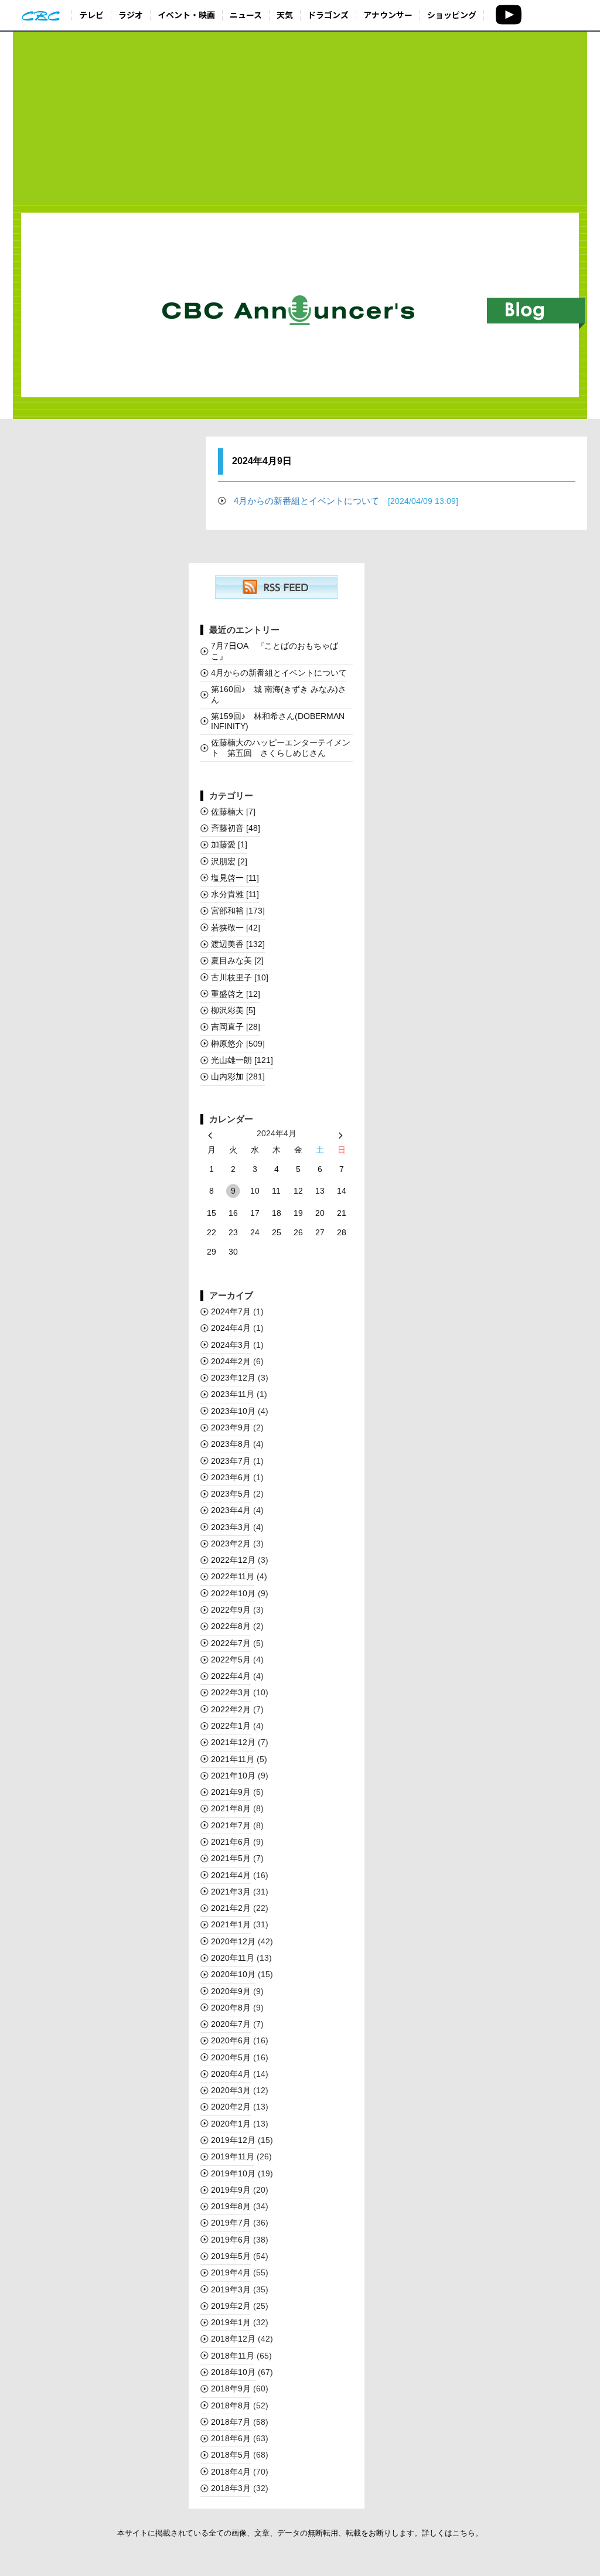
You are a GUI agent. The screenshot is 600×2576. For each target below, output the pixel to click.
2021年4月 (231, 1875)
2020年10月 (233, 1974)
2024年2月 (231, 1361)
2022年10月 (233, 1593)
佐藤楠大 (233, 812)
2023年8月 (231, 1444)
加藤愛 (229, 844)
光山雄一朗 (242, 1060)
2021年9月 (231, 1792)
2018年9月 (231, 2388)
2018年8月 (231, 2405)
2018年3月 (231, 2488)
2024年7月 (231, 1311)
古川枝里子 (240, 977)
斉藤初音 (236, 828)
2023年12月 (233, 1378)
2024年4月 (231, 1328)
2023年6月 (231, 1477)
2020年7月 (231, 2024)
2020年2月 (231, 2107)
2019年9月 (231, 2190)
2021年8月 (231, 1808)
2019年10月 (233, 2173)
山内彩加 (238, 1076)
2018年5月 (231, 2455)
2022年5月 (231, 1660)
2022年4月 (231, 1676)
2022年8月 (231, 1626)
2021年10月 (233, 1776)
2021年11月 (233, 1759)
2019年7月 (231, 2223)
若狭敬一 (236, 928)
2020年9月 (231, 1991)
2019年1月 (231, 2322)
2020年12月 (233, 1941)
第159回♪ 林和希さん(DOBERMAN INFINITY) (278, 721)
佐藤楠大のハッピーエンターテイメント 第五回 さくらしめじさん (281, 747)
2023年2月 (231, 1543)
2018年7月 (231, 2422)
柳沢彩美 (233, 1010)
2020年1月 (231, 2124)
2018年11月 (233, 2356)
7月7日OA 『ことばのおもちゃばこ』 (275, 651)
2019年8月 (231, 2206)
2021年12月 (233, 1742)
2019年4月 (231, 2272)
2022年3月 (231, 1692)
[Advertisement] (300, 118)
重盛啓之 (236, 994)
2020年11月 (233, 1958)
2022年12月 (233, 1560)
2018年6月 (231, 2438)
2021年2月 (231, 1908)
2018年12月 (233, 2339)
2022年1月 (231, 1726)
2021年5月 (231, 1858)
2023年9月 (231, 1427)
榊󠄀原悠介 (238, 1044)
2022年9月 (231, 1610)
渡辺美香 (238, 944)
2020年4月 (231, 2074)
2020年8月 (231, 2008)
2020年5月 (231, 2057)
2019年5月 (231, 2256)
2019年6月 (231, 2240)
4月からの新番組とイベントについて (346, 501)
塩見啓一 (235, 878)
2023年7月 (231, 1461)
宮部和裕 (238, 911)
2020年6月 (231, 2040)
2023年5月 (231, 1494)
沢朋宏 (229, 861)
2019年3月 (231, 2289)
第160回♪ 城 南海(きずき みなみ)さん (279, 694)
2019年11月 (233, 2156)
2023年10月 (233, 1411)
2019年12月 (233, 2140)
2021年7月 (231, 1825)
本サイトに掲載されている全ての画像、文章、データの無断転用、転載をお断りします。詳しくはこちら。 (300, 2533)
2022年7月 (231, 1643)
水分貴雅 (235, 894)
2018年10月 (233, 2372)
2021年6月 (231, 1842)
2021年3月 (231, 1892)
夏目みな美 (237, 960)
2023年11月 (233, 1394)
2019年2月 (231, 2306)
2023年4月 (231, 1510)
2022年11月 (233, 1576)
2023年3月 (231, 1527)
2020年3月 (231, 2090)
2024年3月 (231, 1345)
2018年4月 (231, 2472)
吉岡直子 (236, 1027)
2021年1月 (231, 1924)
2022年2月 (231, 1709)
